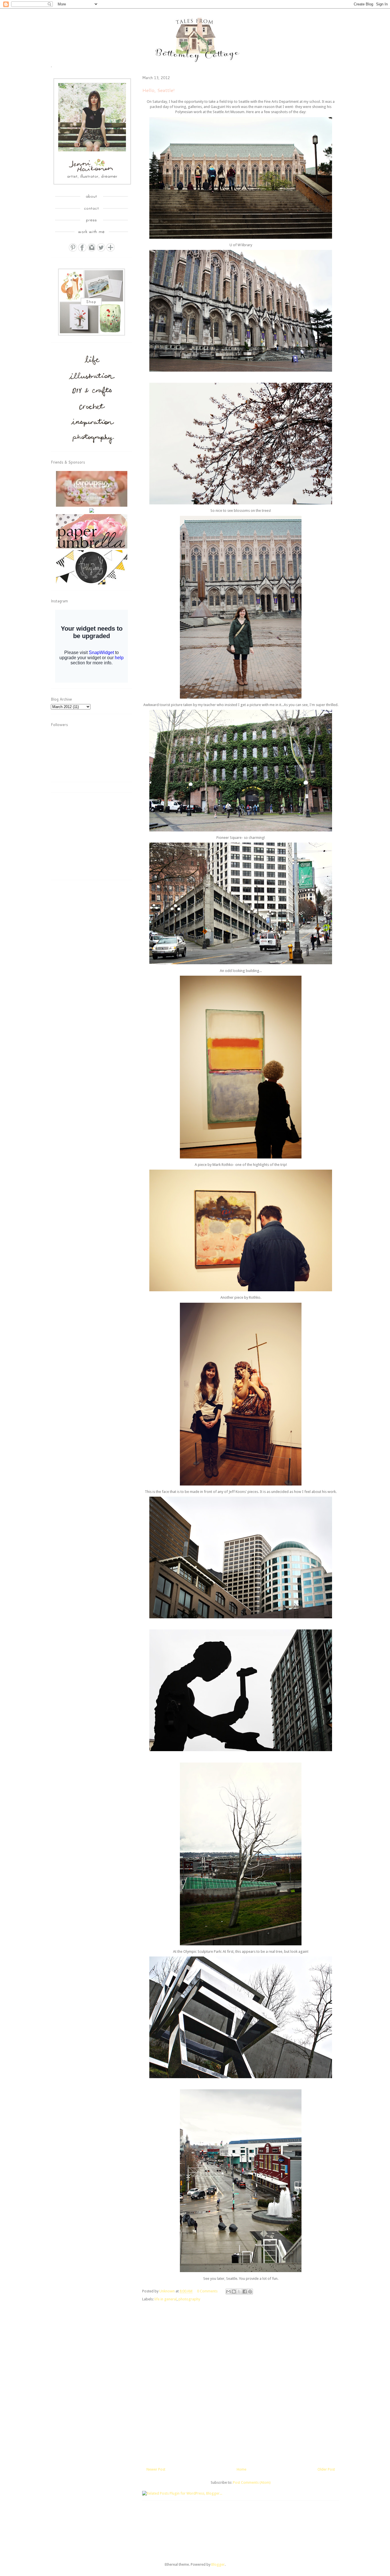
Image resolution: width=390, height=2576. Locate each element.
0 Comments (207, 2291)
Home (242, 2469)
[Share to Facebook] (245, 2292)
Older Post (326, 2469)
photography (189, 2299)
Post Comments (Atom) (252, 2482)
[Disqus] (241, 2381)
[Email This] (228, 2292)
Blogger (218, 2564)
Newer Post (156, 2469)
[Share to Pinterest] (250, 2292)
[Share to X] (239, 2292)
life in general (166, 2299)
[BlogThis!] (234, 2292)
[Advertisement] (94, 838)
